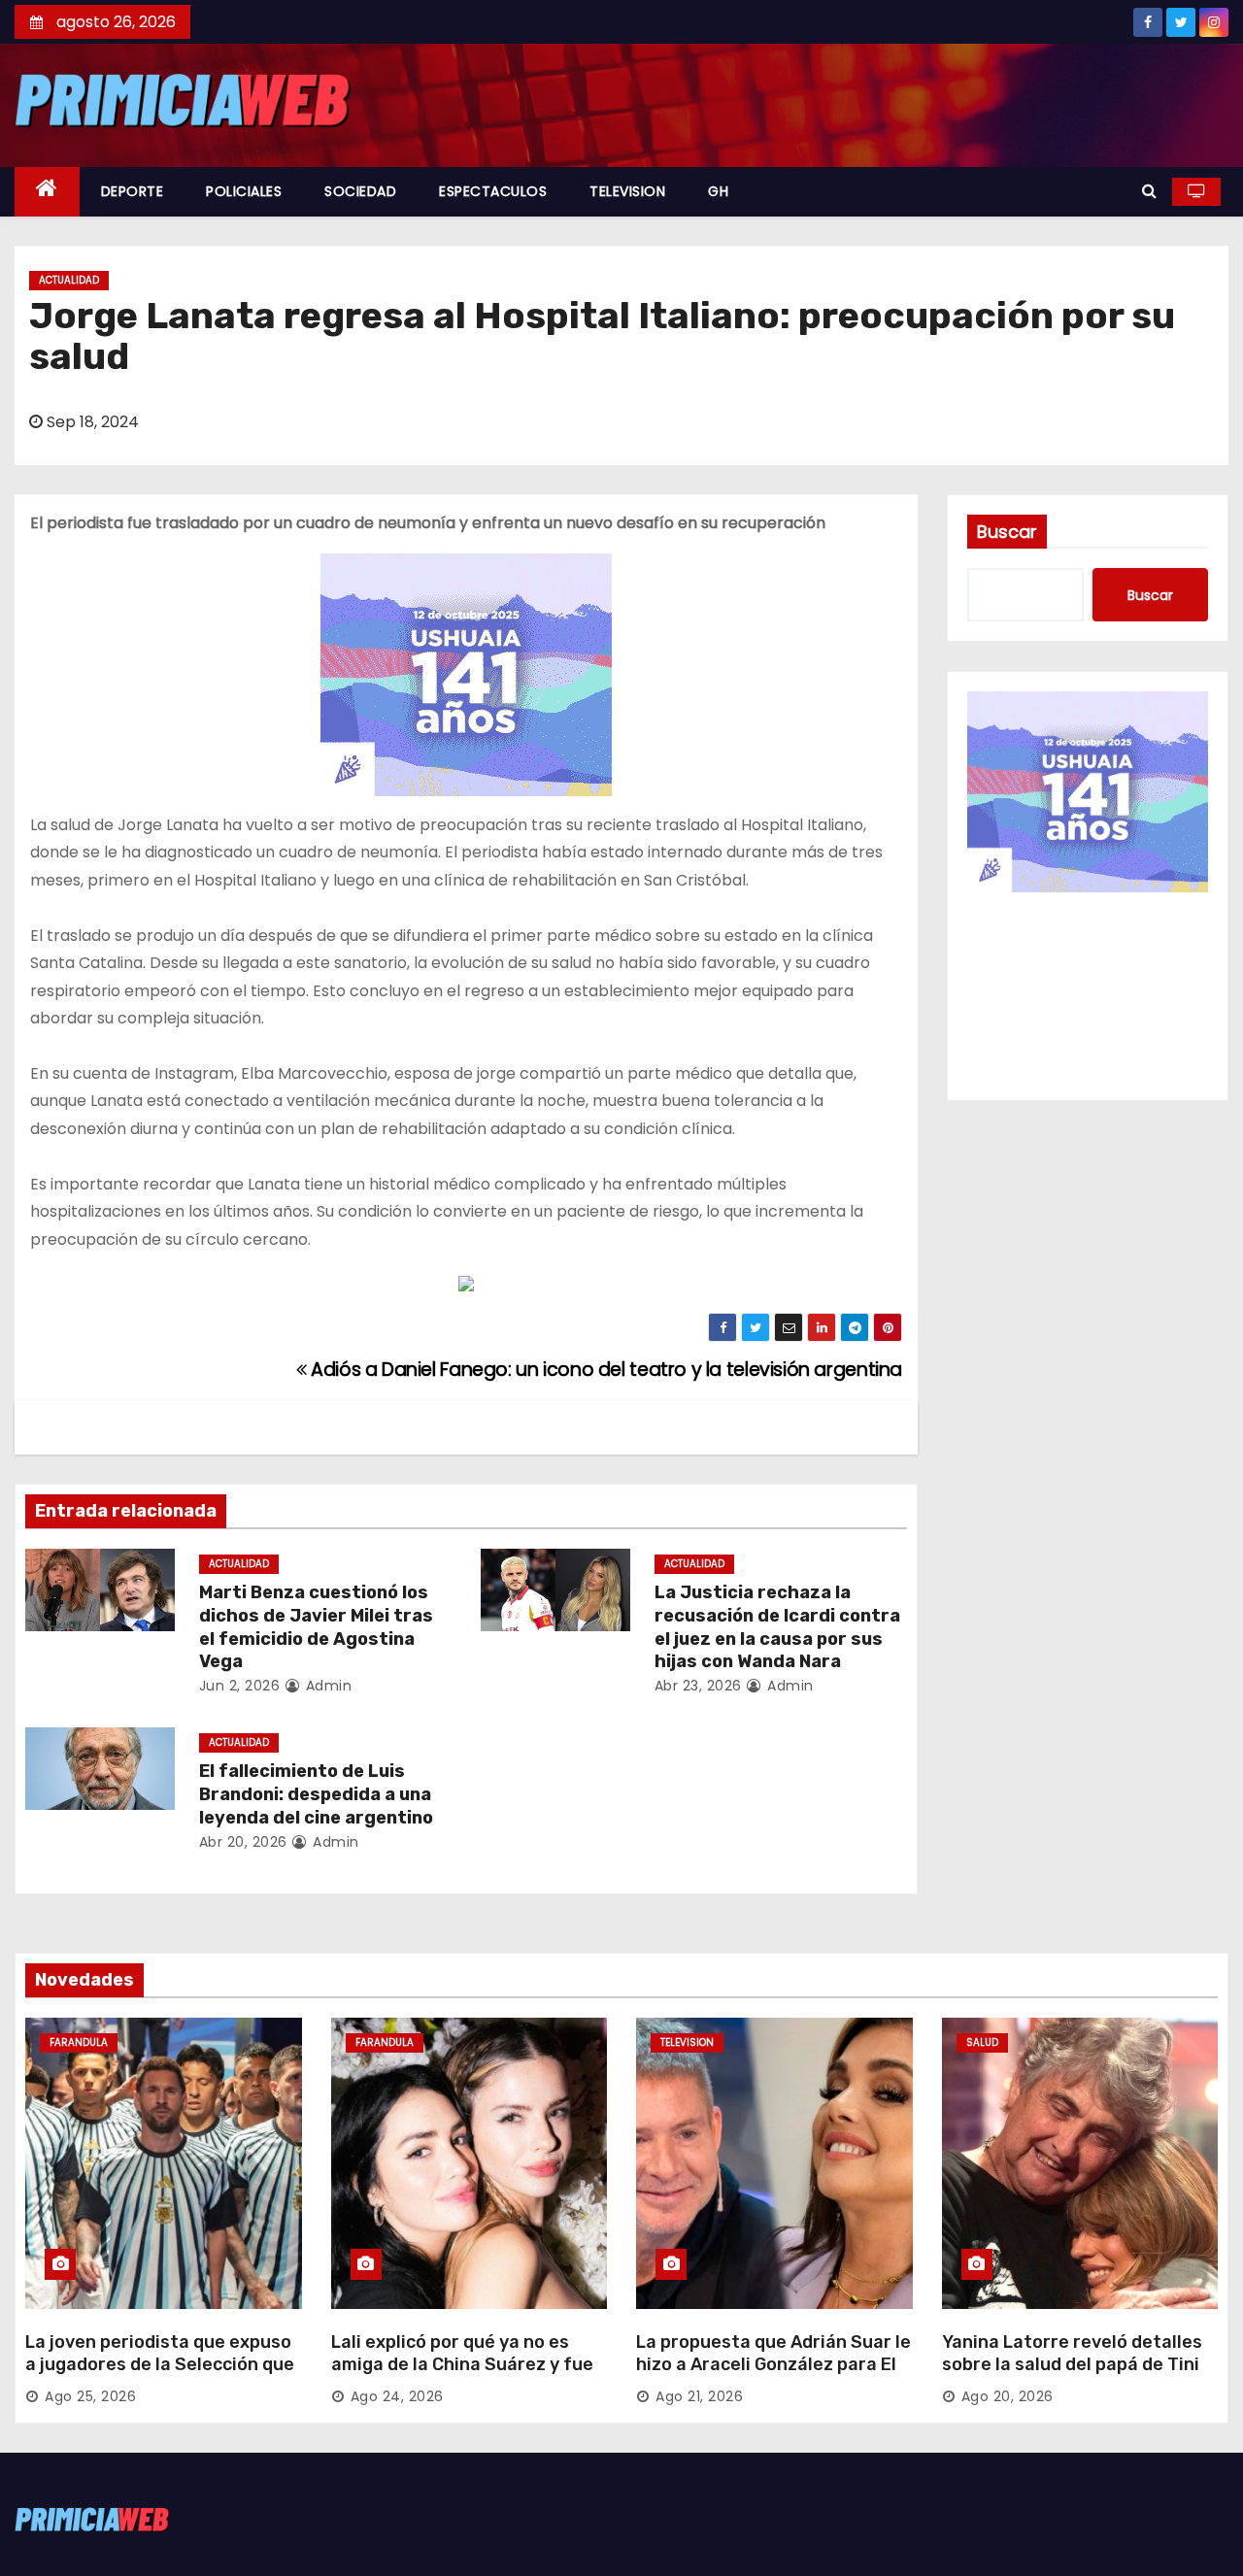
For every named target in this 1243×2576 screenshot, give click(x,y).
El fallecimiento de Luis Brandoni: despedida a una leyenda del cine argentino (316, 1794)
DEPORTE (133, 191)
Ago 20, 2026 (1008, 2396)
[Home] (47, 192)
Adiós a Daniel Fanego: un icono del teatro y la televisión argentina (604, 1370)
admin (326, 1686)
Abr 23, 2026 (698, 1686)
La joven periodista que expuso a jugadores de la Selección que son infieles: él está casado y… (160, 2365)
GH (718, 191)
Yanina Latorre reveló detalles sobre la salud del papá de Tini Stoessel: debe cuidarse (1072, 2365)
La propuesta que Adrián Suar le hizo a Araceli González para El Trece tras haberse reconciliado (773, 2365)
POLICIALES (244, 191)
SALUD (982, 2042)
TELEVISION (627, 191)
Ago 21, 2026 (699, 2396)
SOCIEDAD (360, 191)
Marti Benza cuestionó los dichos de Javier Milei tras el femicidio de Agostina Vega (316, 1627)
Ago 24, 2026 (397, 2396)
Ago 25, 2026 (90, 2396)
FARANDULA (79, 2042)
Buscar (1007, 532)
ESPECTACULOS (493, 191)
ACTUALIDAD (69, 280)
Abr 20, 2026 (243, 1842)
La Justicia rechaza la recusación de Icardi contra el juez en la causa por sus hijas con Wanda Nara (777, 1627)
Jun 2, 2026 (240, 1686)
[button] (1149, 191)
